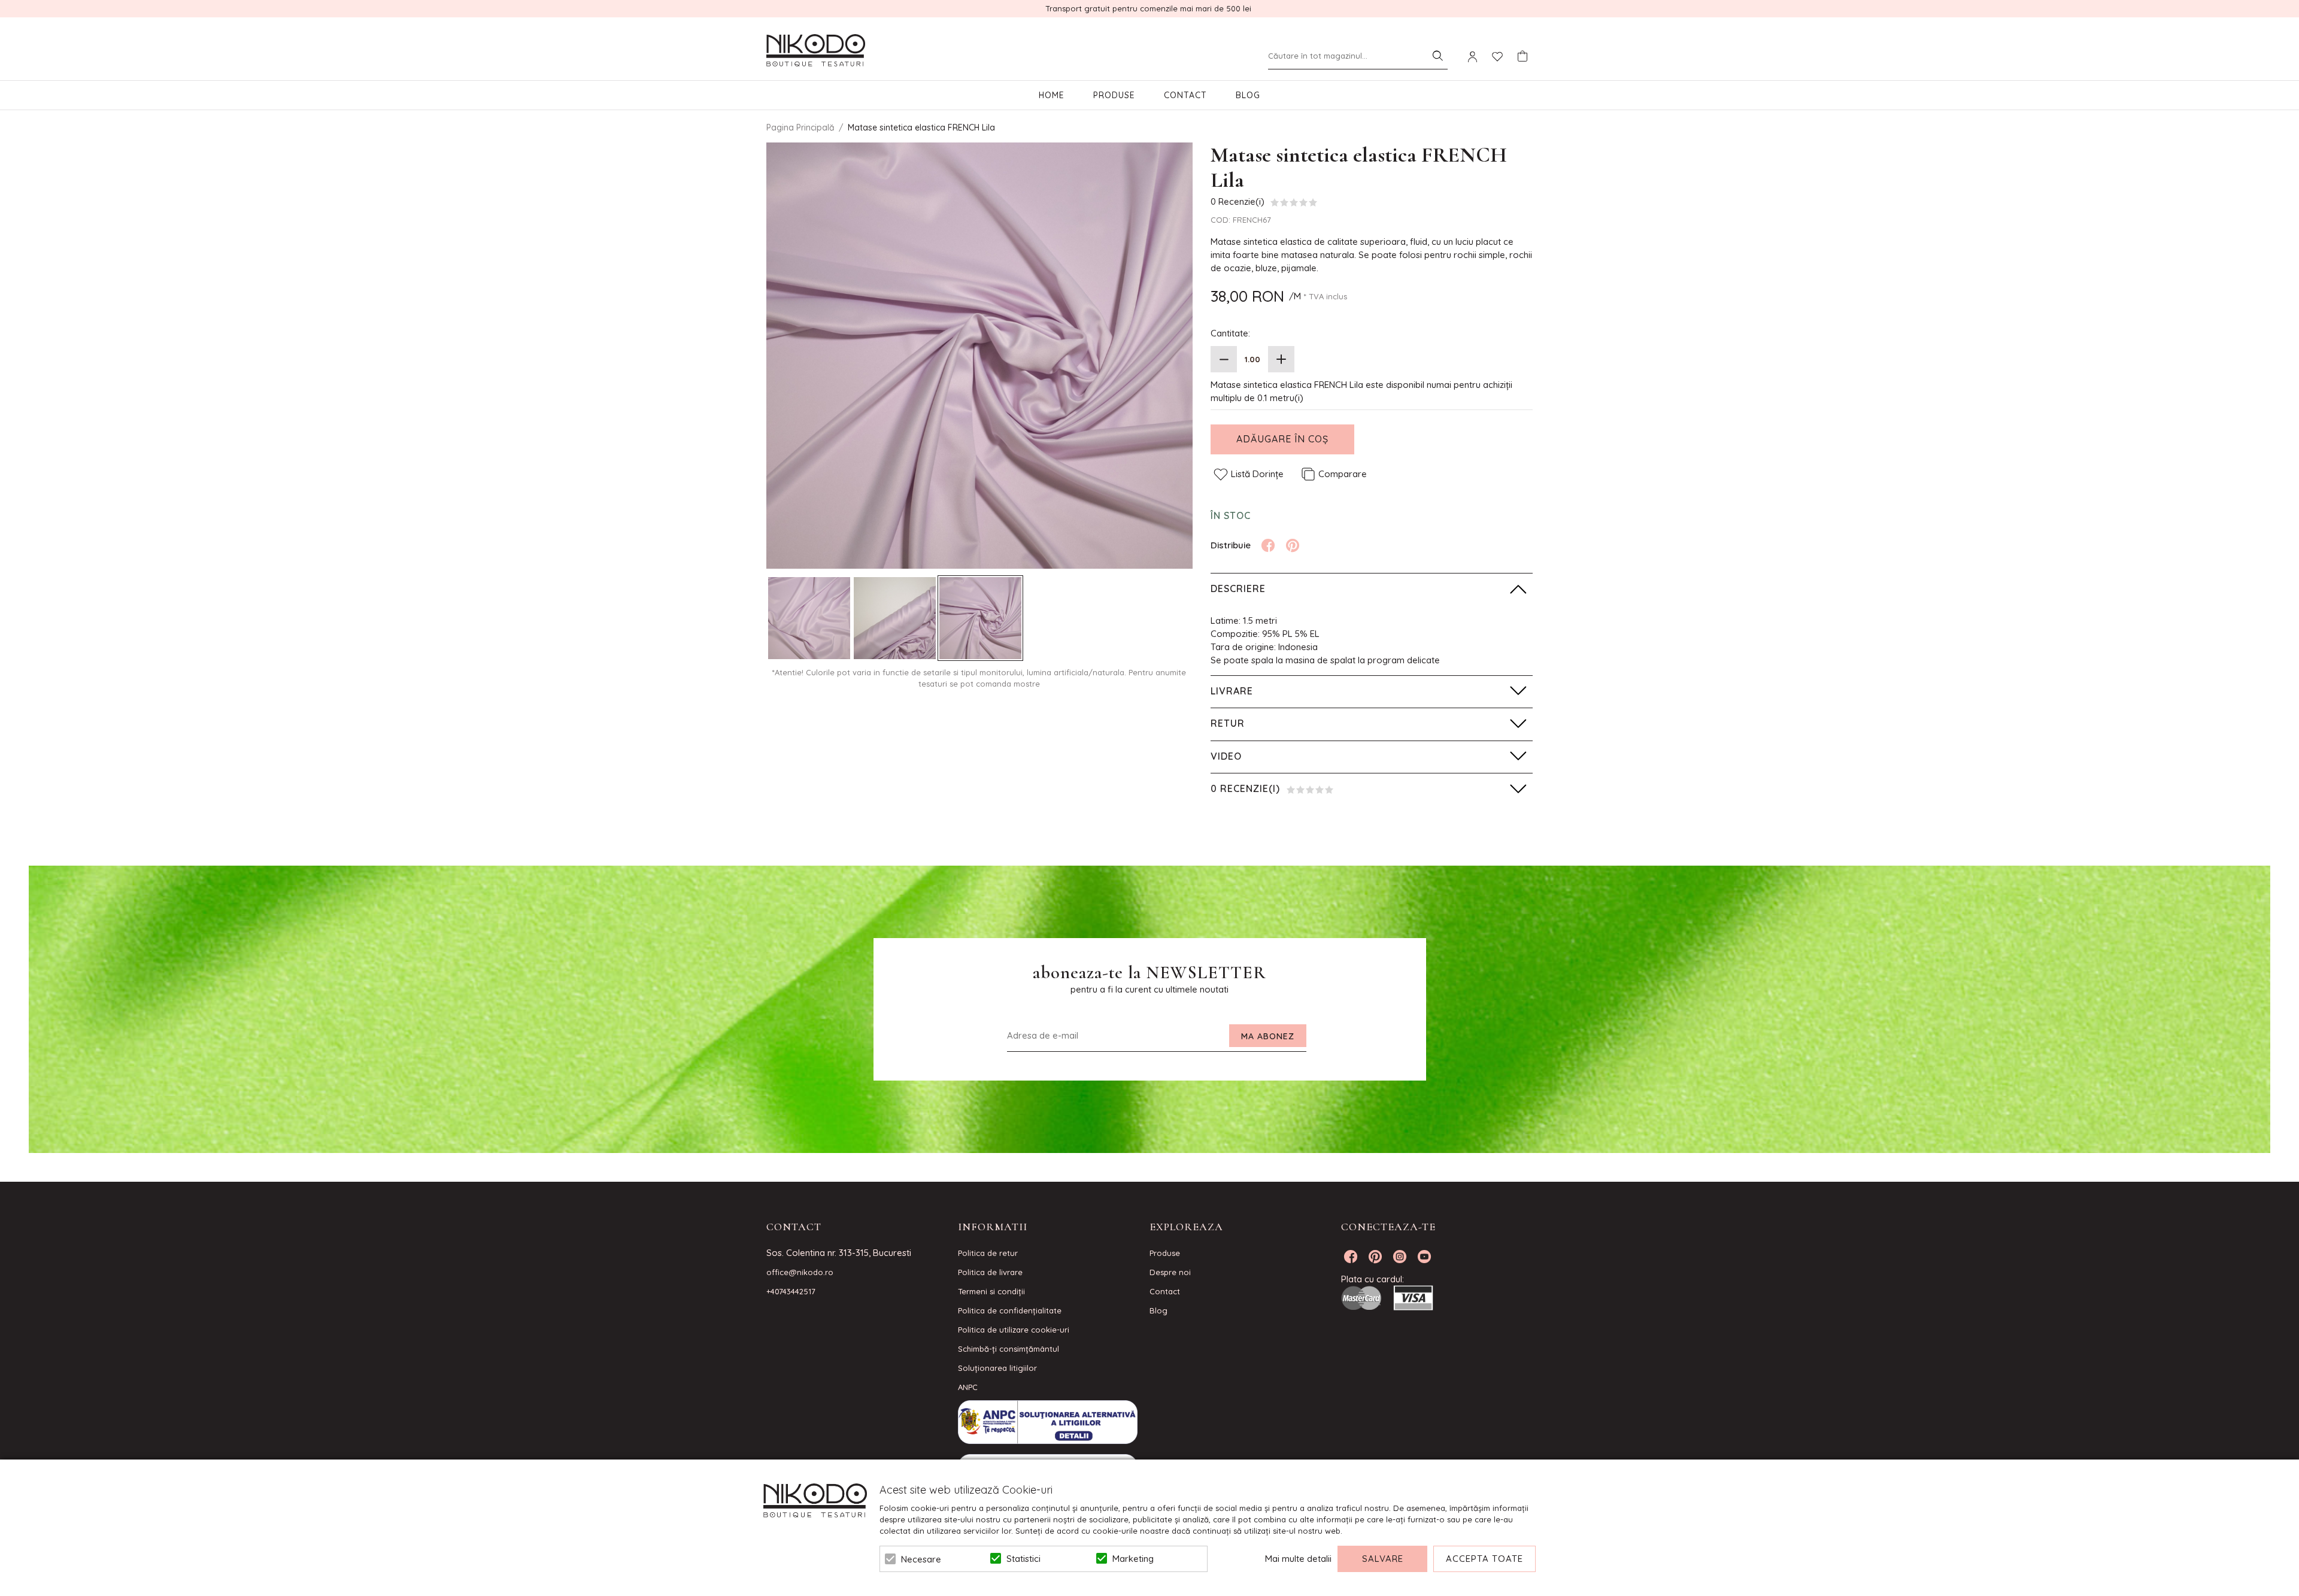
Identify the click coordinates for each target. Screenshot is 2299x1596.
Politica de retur (988, 1253)
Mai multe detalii (1298, 1559)
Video (1226, 756)
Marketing (1133, 1559)
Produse (1114, 95)
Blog (1248, 95)
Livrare (1232, 691)
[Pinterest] (1293, 545)
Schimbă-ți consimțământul (1009, 1349)
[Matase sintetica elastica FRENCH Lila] (809, 618)
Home (1052, 95)
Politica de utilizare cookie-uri (1014, 1330)
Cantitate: (1230, 333)
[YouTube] (1424, 1257)
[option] (979, 356)
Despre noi (1170, 1272)
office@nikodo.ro (800, 1272)
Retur (1228, 723)
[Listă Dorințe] (1497, 56)
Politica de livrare (990, 1272)
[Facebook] (1268, 545)
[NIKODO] (816, 51)
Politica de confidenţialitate (1010, 1310)
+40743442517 (791, 1291)
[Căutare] (1437, 56)
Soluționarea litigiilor (997, 1368)
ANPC (968, 1387)
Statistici (1023, 1559)
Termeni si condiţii (991, 1291)
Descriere (1238, 588)
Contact (1185, 95)
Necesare (921, 1559)
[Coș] (1522, 56)
